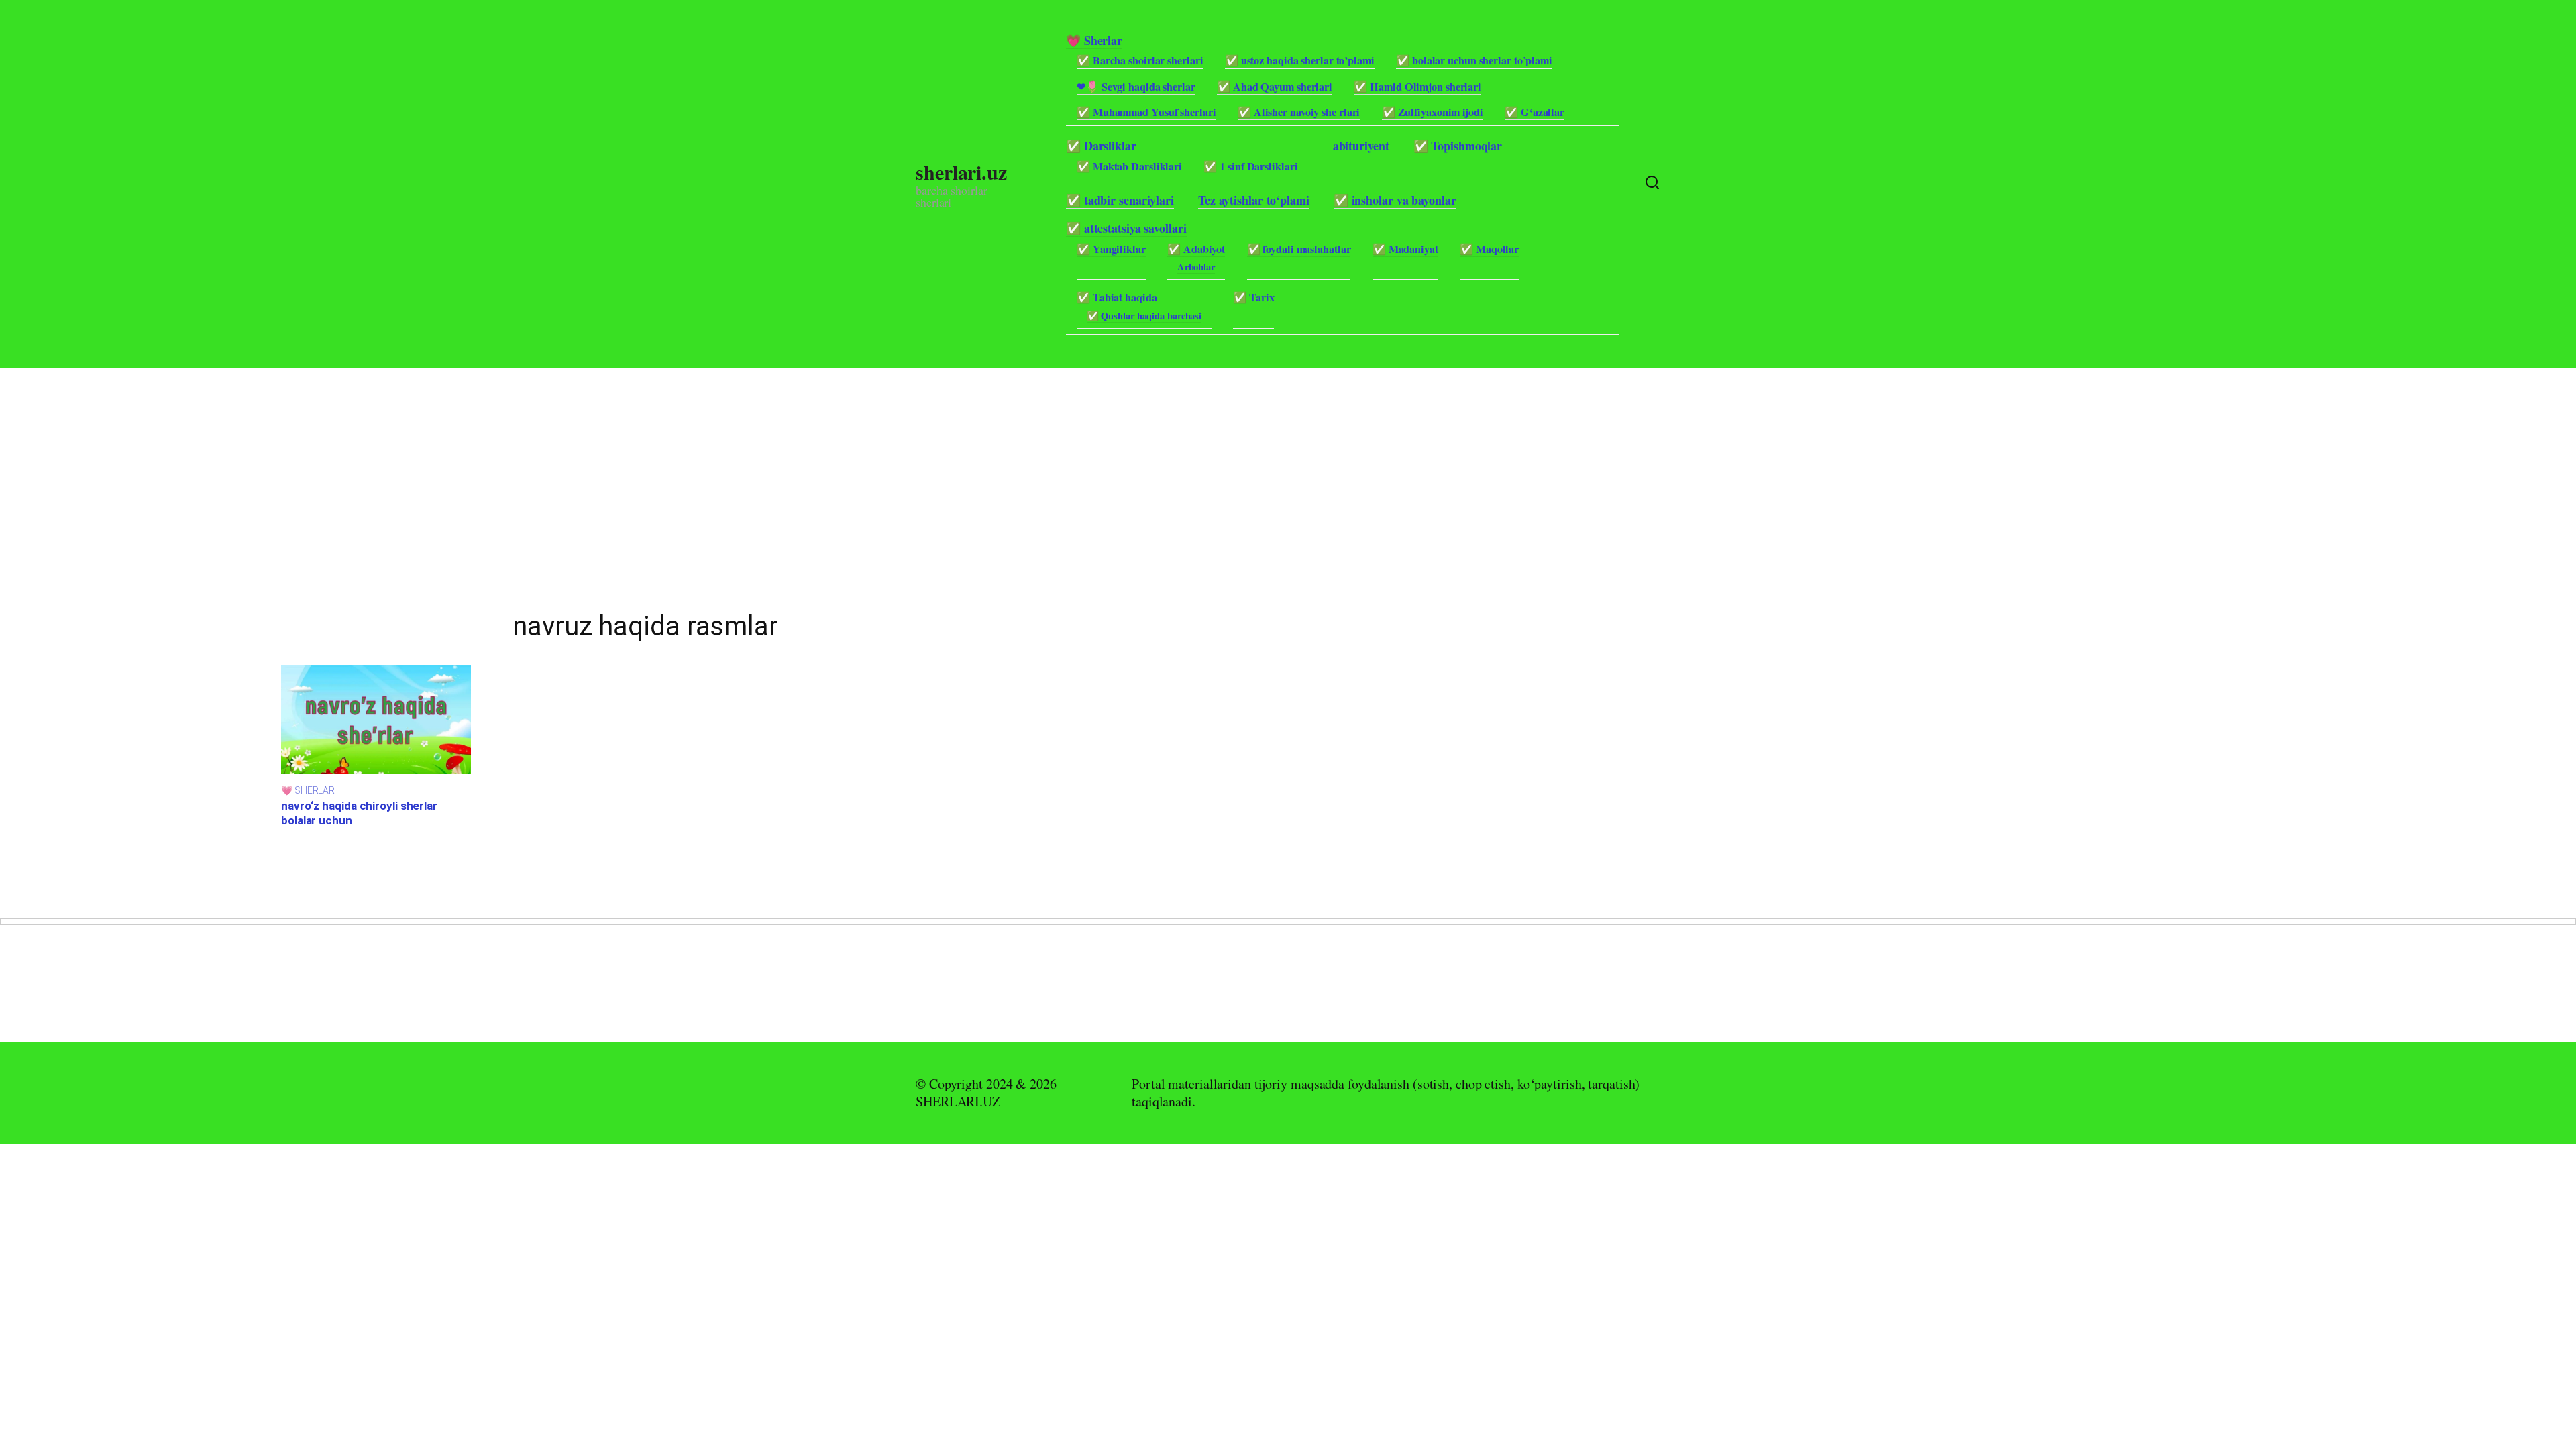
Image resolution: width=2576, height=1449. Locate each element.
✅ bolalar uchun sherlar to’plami (1474, 60)
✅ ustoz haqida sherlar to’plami (1300, 60)
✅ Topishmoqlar (1458, 146)
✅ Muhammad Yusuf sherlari (1146, 112)
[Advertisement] (402, 462)
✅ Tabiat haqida (1117, 297)
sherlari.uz (961, 172)
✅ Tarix (1253, 297)
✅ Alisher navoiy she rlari (1299, 112)
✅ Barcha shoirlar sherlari (1140, 60)
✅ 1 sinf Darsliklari (1250, 166)
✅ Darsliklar (1101, 146)
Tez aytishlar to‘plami (1254, 200)
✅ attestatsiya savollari (1126, 228)
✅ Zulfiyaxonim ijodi (1433, 112)
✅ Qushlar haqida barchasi (1144, 316)
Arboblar (1196, 267)
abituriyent (1361, 146)
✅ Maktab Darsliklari (1129, 166)
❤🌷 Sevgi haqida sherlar (1136, 87)
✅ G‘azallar (1535, 112)
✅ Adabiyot (1196, 249)
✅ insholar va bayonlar (1395, 200)
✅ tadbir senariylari (1120, 200)
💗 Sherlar (1094, 40)
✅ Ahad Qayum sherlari (1275, 87)
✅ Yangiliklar (1111, 249)
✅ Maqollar (1489, 249)
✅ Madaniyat (1405, 249)
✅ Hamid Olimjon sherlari (1417, 87)
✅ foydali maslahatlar (1299, 249)
